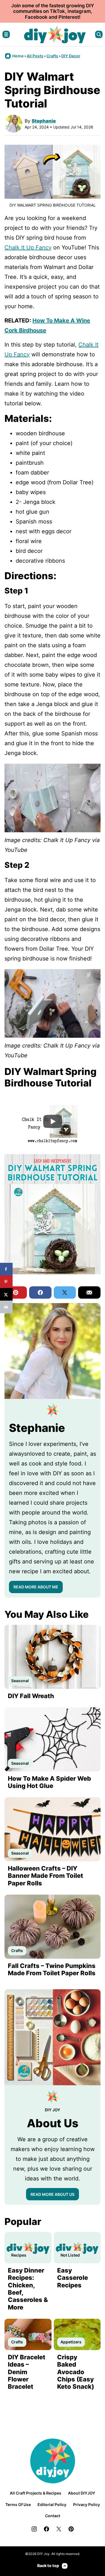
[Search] (99, 34)
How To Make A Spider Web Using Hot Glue (49, 1782)
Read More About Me (36, 1587)
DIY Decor (71, 56)
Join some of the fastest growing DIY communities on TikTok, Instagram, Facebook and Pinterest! (53, 11)
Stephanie (44, 121)
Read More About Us (53, 2194)
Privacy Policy (87, 2504)
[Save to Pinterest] (6, 1282)
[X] (59, 2529)
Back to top (48, 2566)
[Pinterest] (71, 2529)
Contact (53, 2516)
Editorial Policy (52, 2504)
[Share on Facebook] (6, 1269)
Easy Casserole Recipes (73, 2278)
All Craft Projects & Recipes (36, 2493)
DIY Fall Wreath (31, 1696)
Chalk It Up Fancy (28, 247)
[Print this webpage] (6, 1307)
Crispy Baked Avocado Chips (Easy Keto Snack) (76, 2372)
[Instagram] (34, 2529)
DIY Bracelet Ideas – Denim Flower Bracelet (27, 2372)
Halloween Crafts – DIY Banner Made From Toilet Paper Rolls (46, 1876)
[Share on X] (6, 1294)
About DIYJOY (82, 2493)
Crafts (52, 56)
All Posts (35, 56)
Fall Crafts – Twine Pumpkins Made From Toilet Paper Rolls (52, 1969)
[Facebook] (46, 2529)
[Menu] (6, 34)
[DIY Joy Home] (55, 34)
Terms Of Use (18, 2504)
